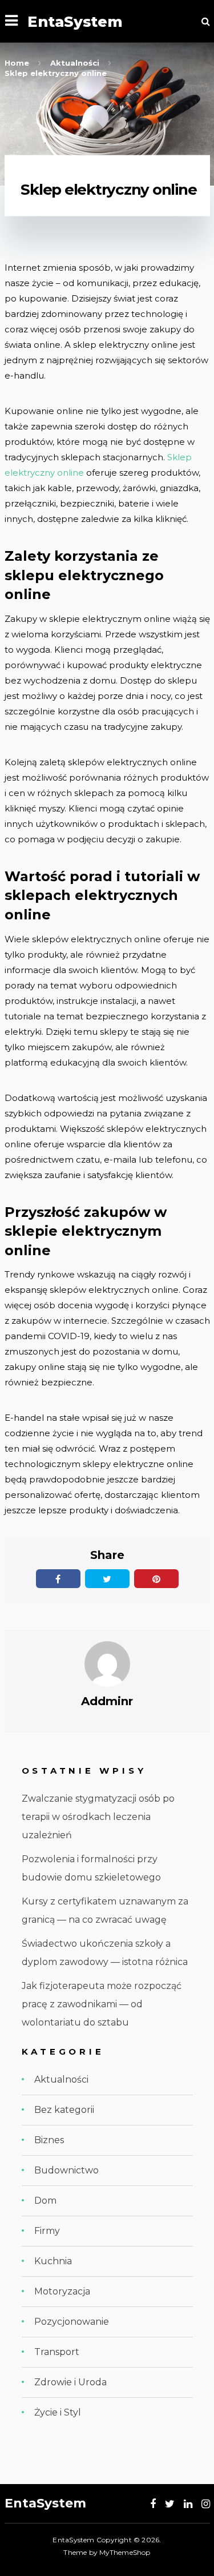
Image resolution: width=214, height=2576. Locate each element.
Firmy (47, 2231)
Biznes (49, 2140)
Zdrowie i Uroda (70, 2382)
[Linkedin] (188, 2504)
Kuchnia (53, 2261)
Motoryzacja (62, 2291)
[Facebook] (153, 2504)
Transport (57, 2352)
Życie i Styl (58, 2412)
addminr (107, 1701)
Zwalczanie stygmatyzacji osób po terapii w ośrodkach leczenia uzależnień (98, 1817)
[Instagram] (206, 2504)
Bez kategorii (64, 2110)
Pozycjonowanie (72, 2322)
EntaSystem (75, 21)
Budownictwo (66, 2170)
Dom (45, 2201)
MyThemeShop (125, 2552)
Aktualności (61, 2079)
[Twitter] (170, 2504)
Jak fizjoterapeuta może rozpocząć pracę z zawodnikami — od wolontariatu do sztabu (102, 2004)
